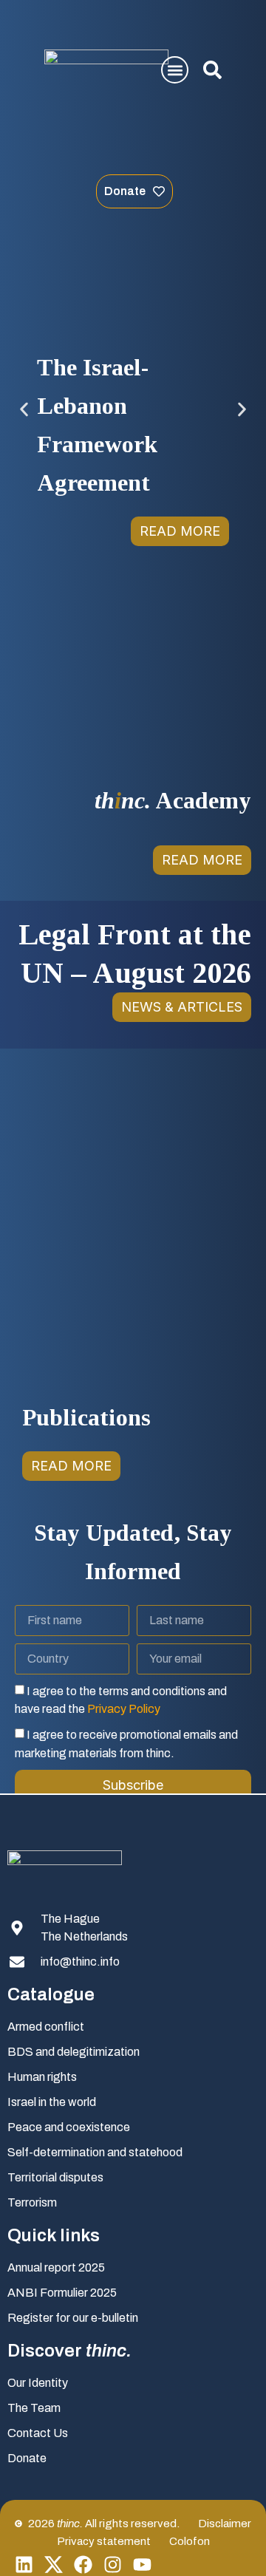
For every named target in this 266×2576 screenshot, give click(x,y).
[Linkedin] (24, 2565)
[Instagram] (113, 2565)
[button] (175, 70)
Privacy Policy (124, 1709)
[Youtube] (142, 2565)
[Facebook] (83, 2565)
